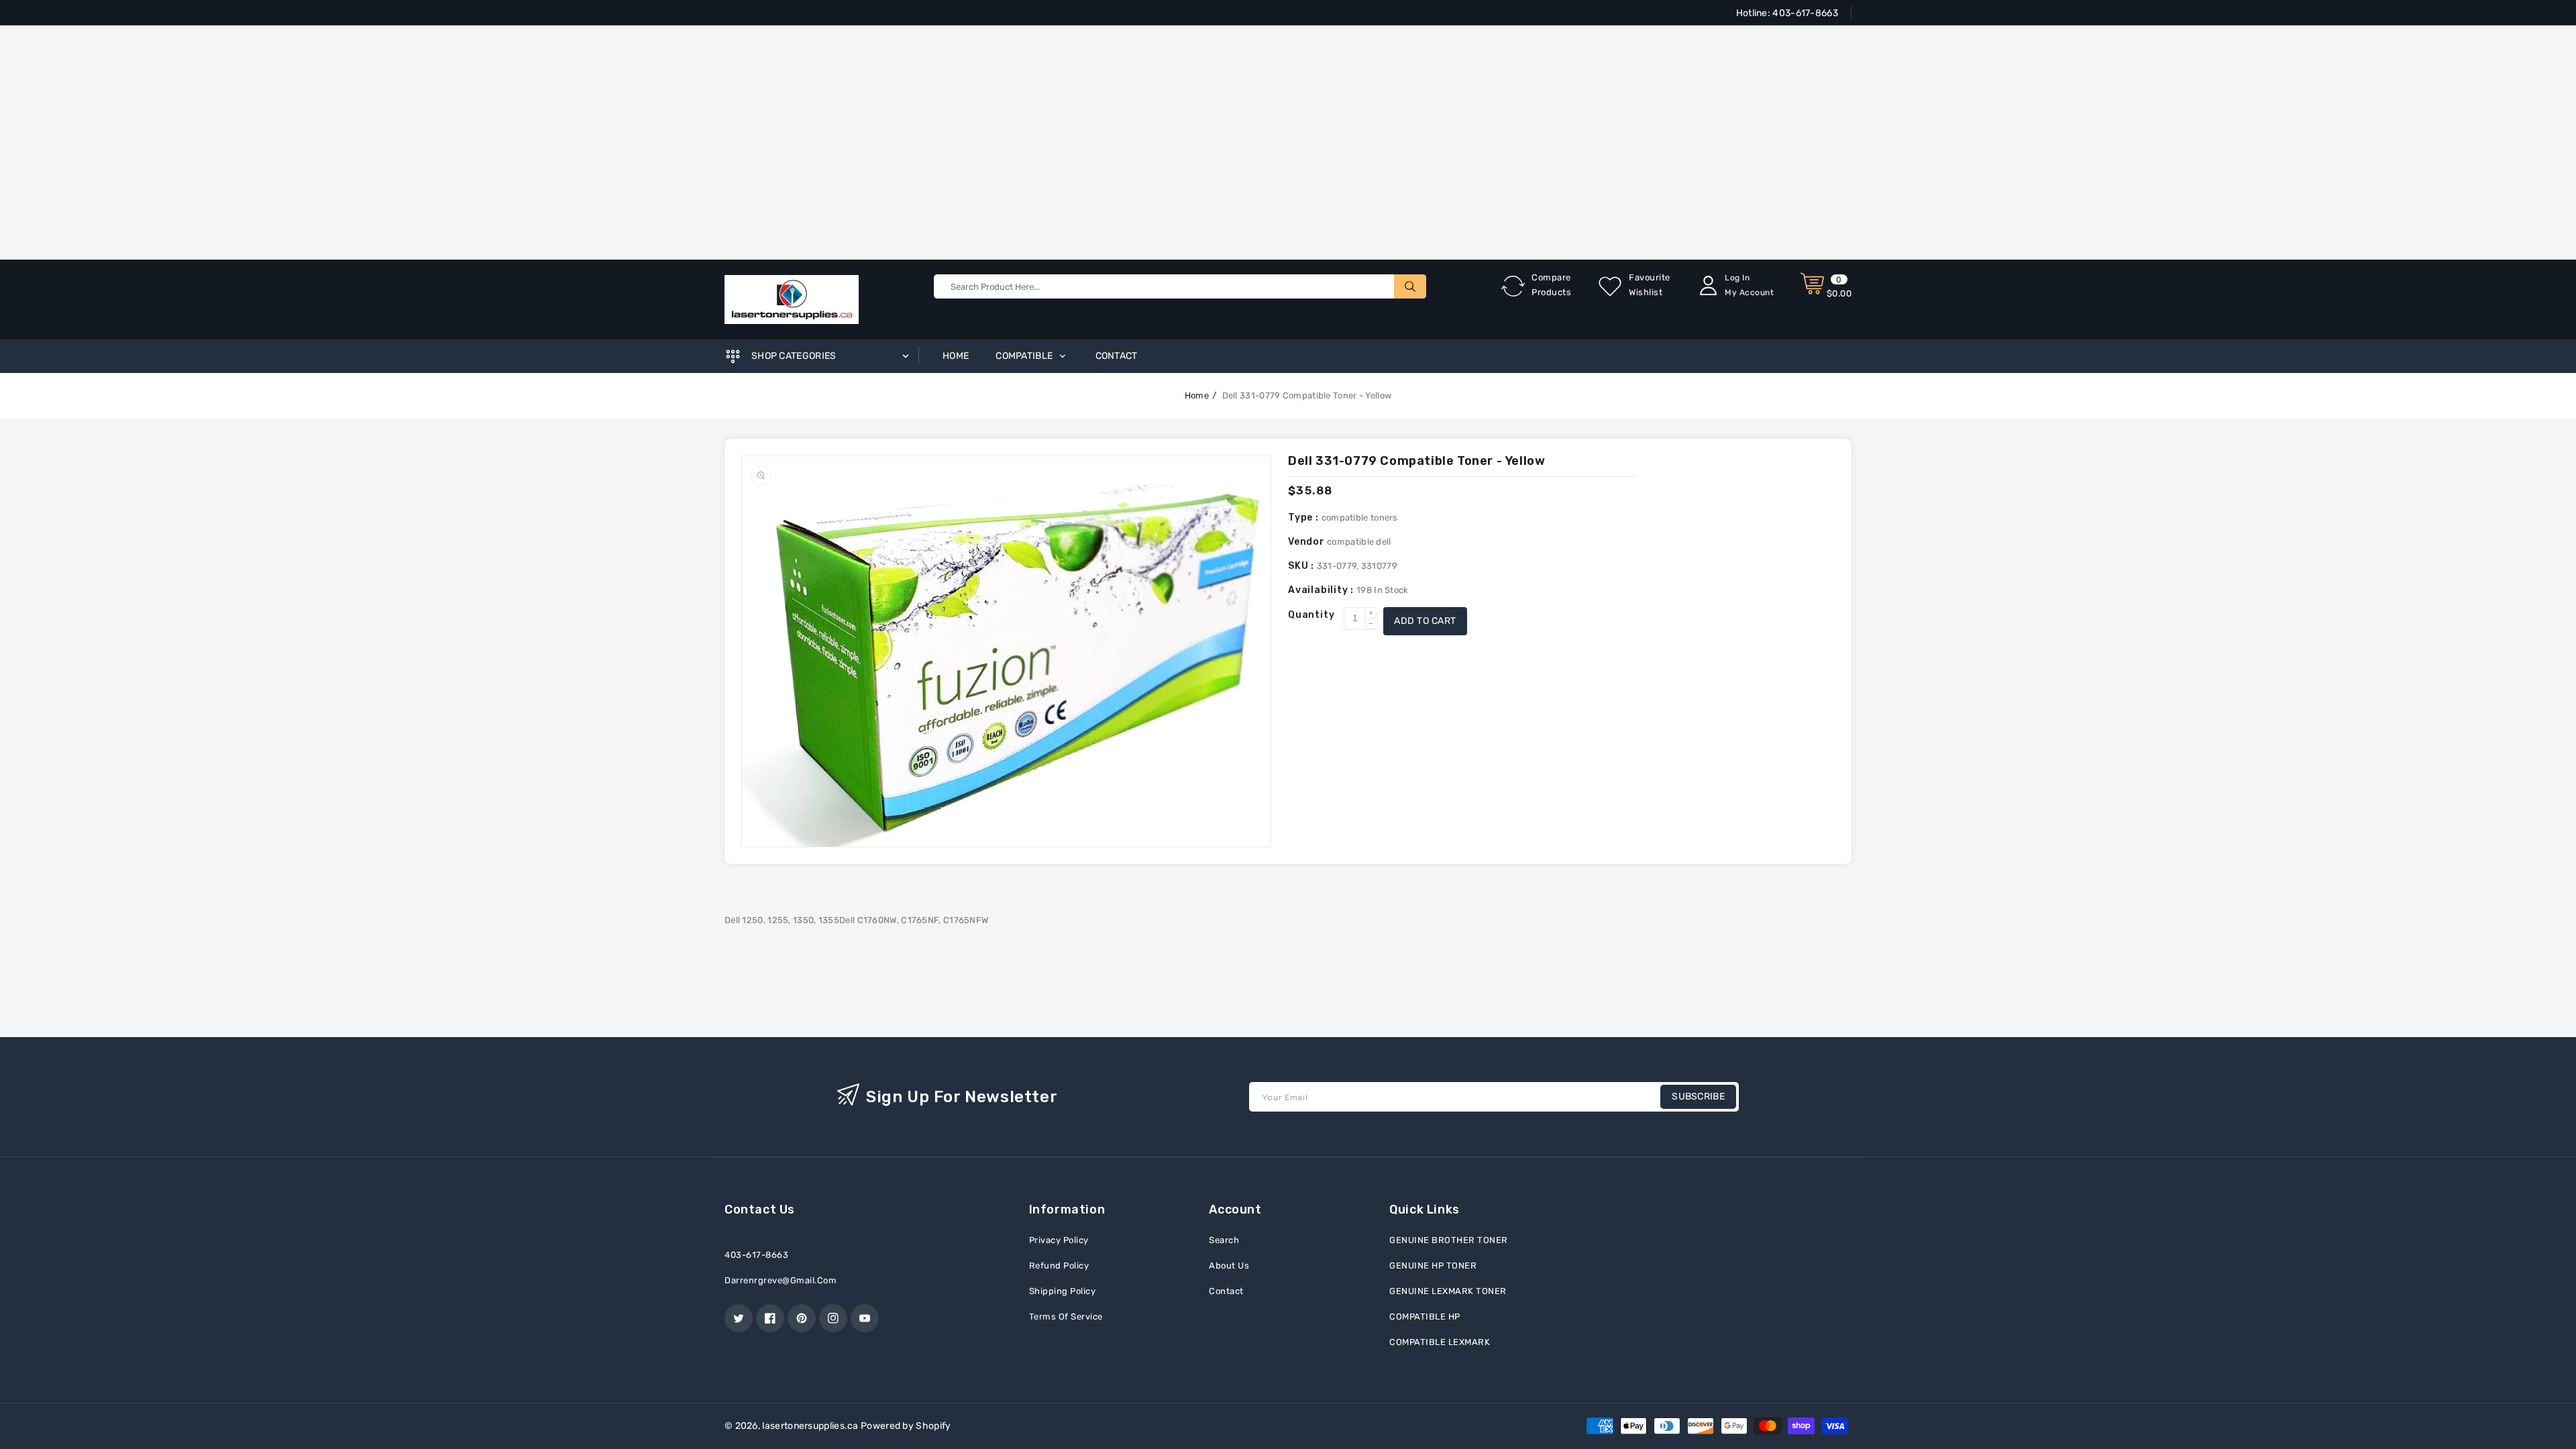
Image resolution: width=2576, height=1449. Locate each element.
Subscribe (1698, 1096)
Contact (1226, 1291)
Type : (1305, 518)
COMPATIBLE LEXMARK (1440, 1342)
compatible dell (1359, 542)
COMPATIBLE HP (1425, 1317)
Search (1224, 1240)
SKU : (1302, 566)
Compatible (1025, 356)
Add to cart (1425, 621)
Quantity (1311, 615)
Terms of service (1066, 1317)
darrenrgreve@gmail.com (781, 1280)
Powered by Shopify (906, 1426)
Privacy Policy (1059, 1240)
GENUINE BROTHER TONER (1449, 1240)
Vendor (1306, 542)
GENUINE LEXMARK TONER (1448, 1291)
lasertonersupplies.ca (810, 1426)
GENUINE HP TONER (1433, 1266)
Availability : (1322, 590)
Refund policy (1059, 1266)
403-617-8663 (1804, 13)
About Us (1229, 1266)
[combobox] (1180, 286)
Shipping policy (1063, 1291)
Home (1197, 395)
